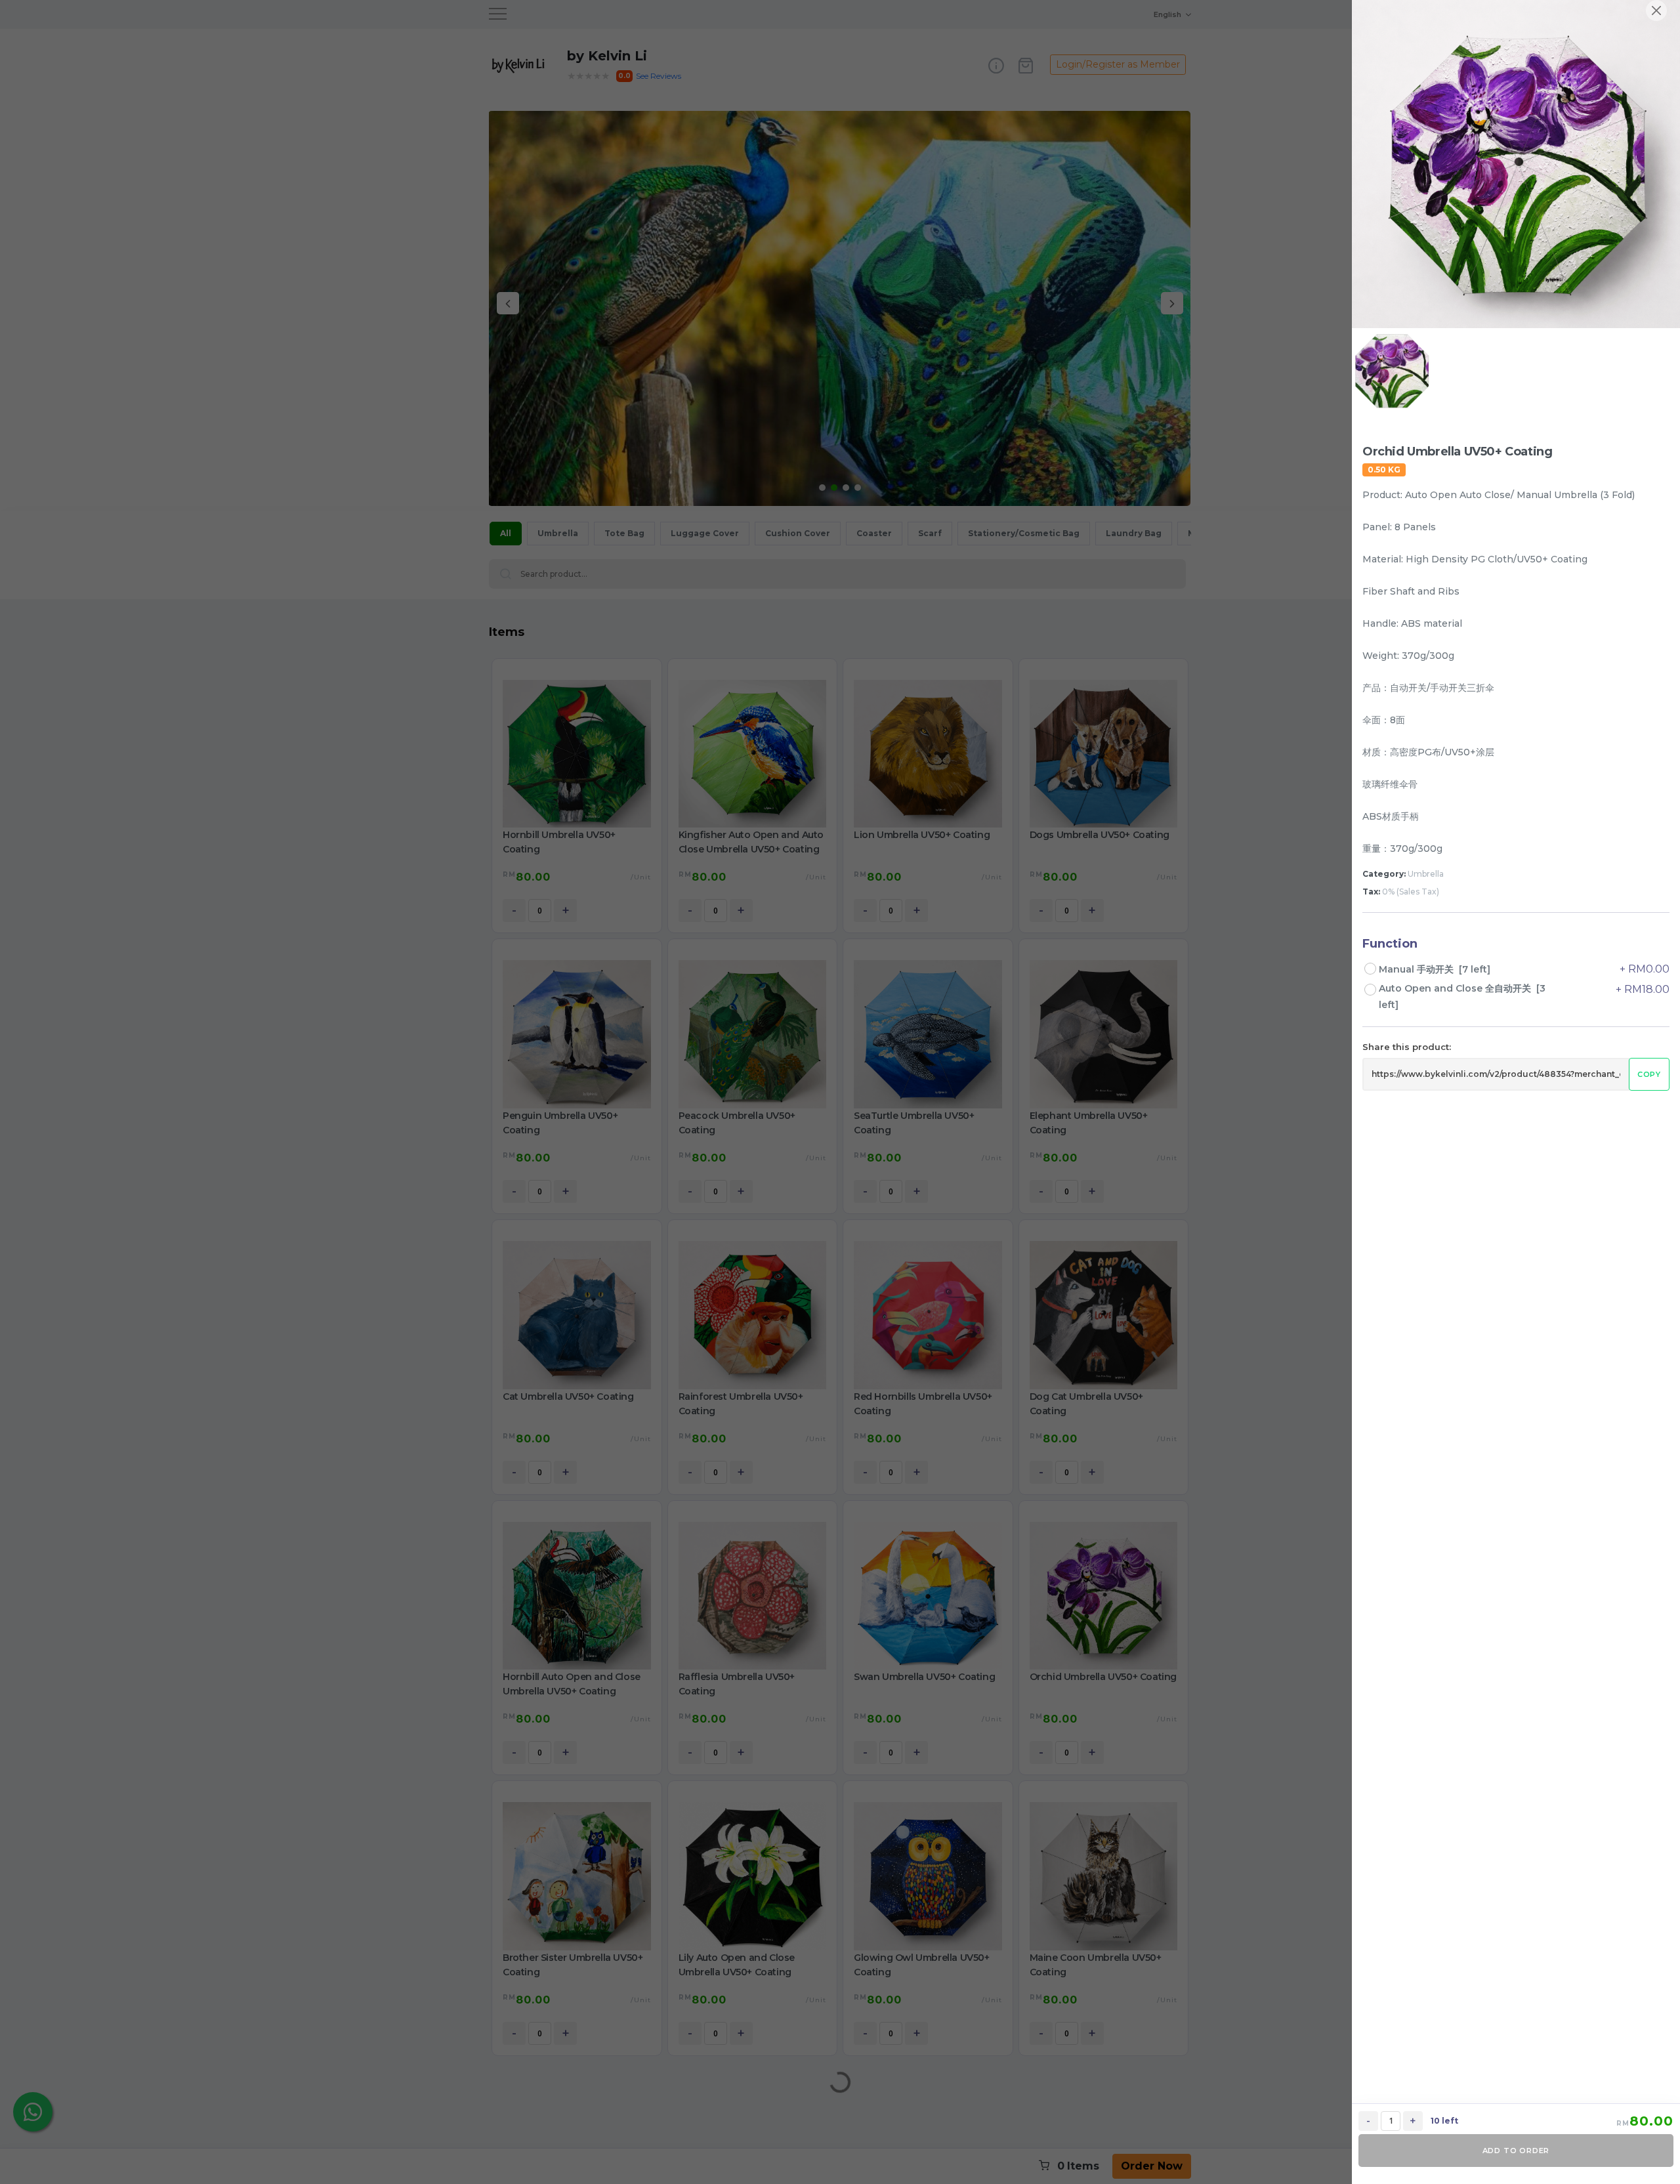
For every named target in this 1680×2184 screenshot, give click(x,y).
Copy (1649, 1074)
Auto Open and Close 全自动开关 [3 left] (1462, 997)
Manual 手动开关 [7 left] (1435, 969)
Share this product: (1407, 1047)
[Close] (1656, 10)
